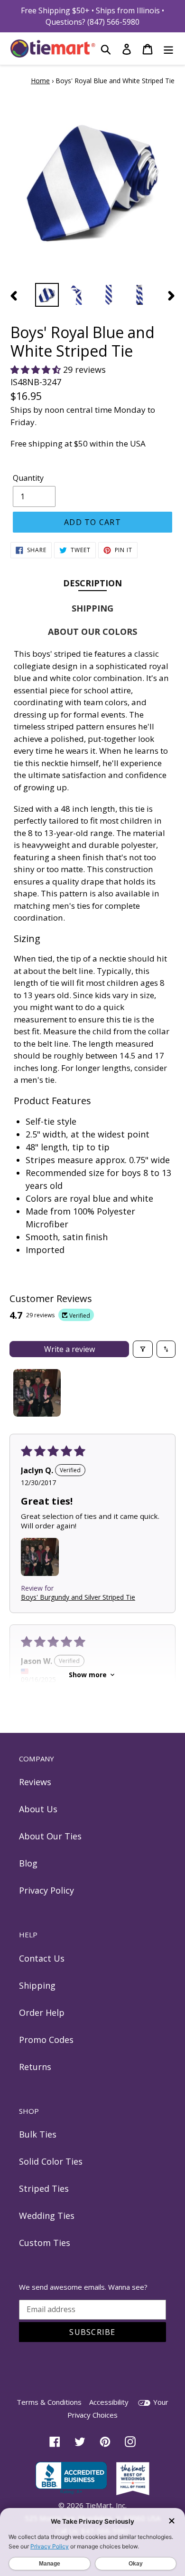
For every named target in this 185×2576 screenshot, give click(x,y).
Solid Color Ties (51, 2161)
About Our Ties (50, 1836)
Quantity (28, 478)
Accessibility (109, 2402)
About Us (38, 1809)
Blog (28, 1863)
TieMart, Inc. (106, 2505)
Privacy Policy (46, 1890)
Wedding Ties (47, 2216)
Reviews (35, 1782)
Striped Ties (44, 2188)
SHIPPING (92, 608)
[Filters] (143, 1349)
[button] (37, 369)
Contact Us (42, 1958)
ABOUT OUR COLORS (92, 632)
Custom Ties (45, 2243)
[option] (47, 295)
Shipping (37, 1985)
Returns (35, 2067)
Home (40, 81)
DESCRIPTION (92, 583)
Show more (88, 1675)
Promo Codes (46, 2040)
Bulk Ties (38, 2134)
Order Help (42, 2012)
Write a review (69, 1349)
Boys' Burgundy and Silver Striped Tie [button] (78, 1597)
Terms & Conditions (49, 2402)
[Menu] (168, 49)
